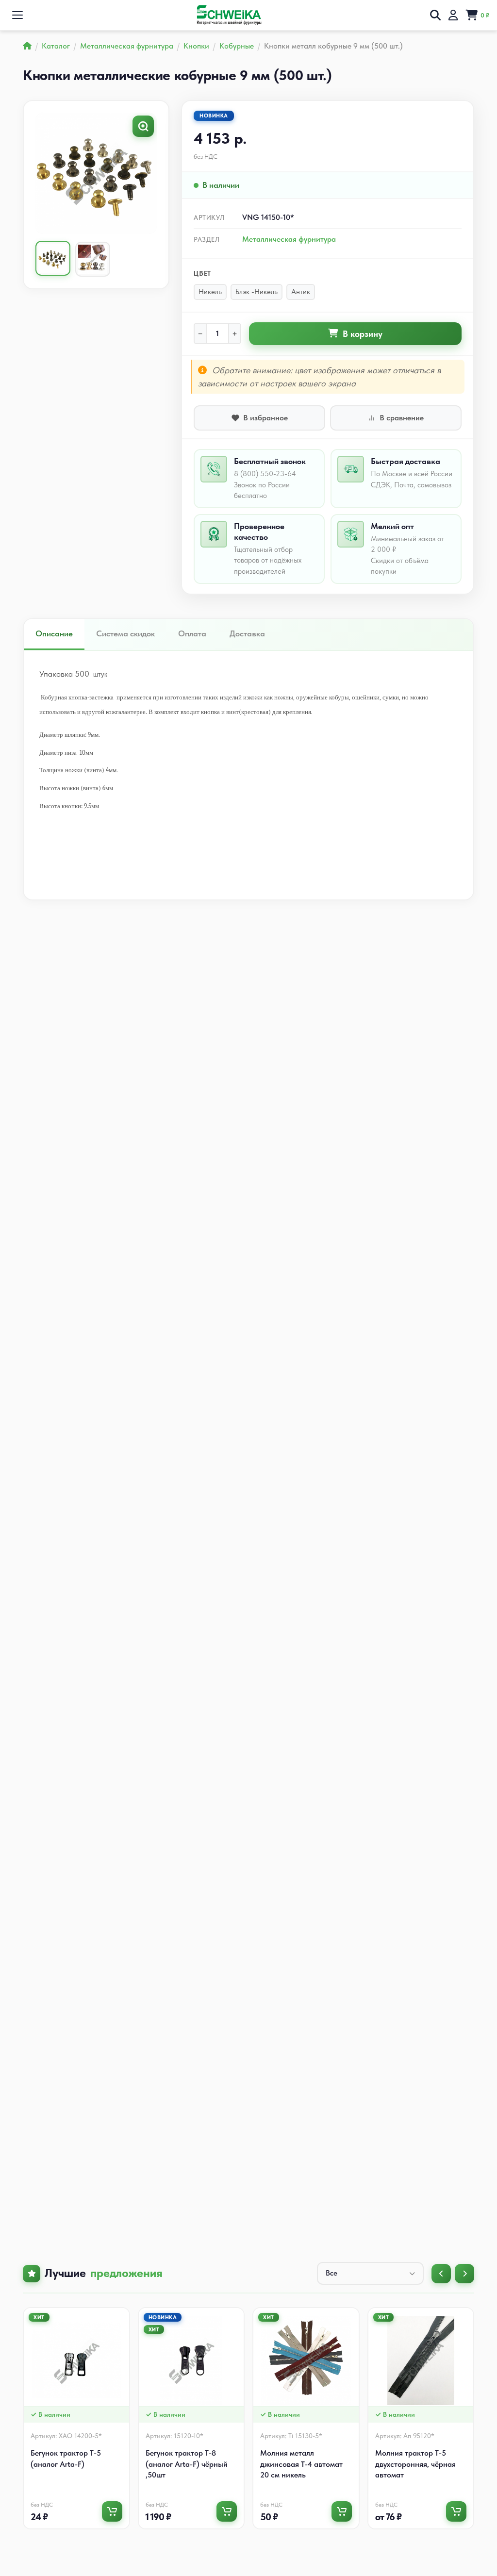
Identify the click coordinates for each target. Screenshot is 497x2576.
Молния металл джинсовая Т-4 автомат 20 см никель (301, 2464)
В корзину (363, 334)
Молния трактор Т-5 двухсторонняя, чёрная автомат (415, 2464)
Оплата (192, 633)
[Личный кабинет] (453, 15)
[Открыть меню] (17, 15)
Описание (54, 633)
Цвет (202, 273)
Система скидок (125, 633)
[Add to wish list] (124, 2318)
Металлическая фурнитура (289, 239)
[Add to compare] (124, 2333)
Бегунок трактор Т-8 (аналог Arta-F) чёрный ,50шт (187, 2464)
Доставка (247, 633)
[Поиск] (435, 15)
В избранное (265, 418)
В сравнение (402, 418)
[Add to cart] (112, 2511)
